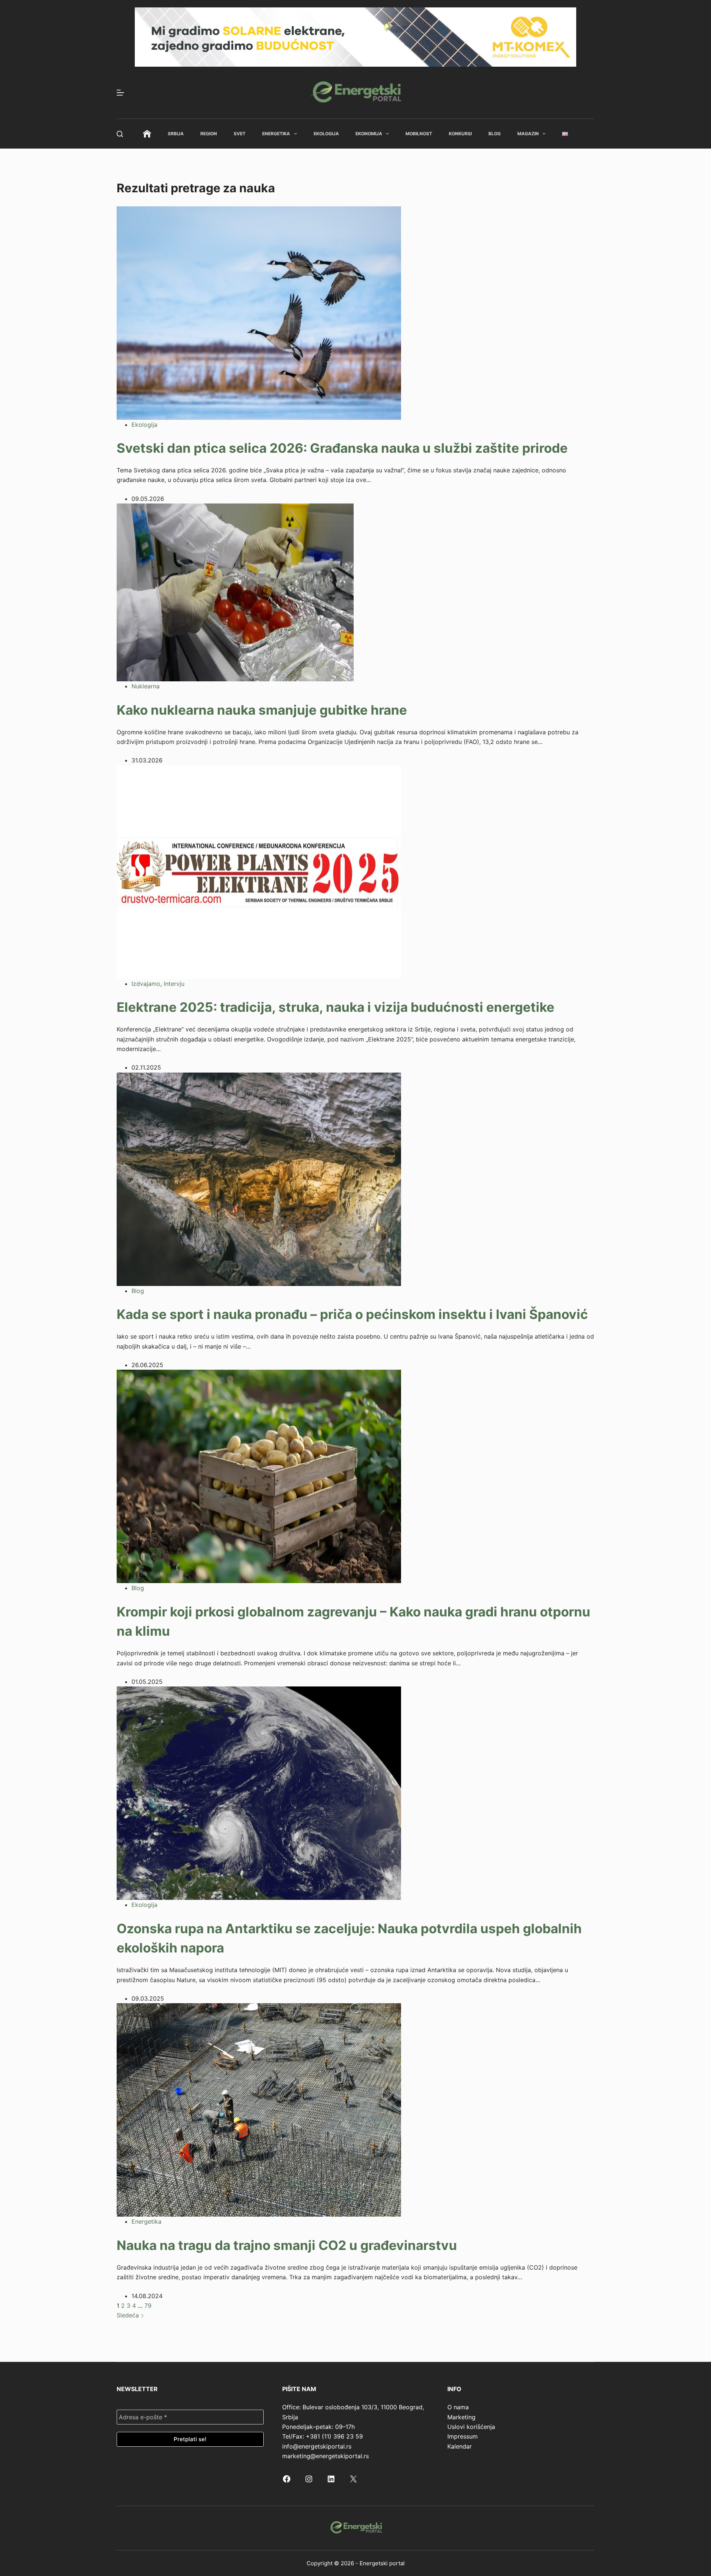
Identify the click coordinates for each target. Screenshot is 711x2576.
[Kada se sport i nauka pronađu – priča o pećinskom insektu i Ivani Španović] (259, 1179)
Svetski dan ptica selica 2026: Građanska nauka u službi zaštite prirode (342, 448)
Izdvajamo (146, 984)
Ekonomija (369, 134)
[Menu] (120, 93)
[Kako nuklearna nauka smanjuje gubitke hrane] (235, 592)
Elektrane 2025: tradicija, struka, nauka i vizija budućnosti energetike (336, 1007)
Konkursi (460, 134)
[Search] (120, 134)
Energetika (276, 134)
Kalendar (460, 2446)
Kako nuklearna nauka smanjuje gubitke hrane (262, 710)
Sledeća (129, 2315)
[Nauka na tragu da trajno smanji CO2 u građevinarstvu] (259, 2110)
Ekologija (326, 134)
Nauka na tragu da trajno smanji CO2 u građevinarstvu (287, 2245)
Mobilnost (419, 134)
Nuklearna (146, 686)
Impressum (463, 2436)
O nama (458, 2407)
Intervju (174, 984)
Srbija (176, 134)
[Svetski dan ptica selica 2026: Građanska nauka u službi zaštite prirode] (259, 312)
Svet (240, 134)
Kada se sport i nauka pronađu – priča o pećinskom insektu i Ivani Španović (352, 1314)
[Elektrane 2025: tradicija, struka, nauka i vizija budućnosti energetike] (259, 871)
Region (209, 134)
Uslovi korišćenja (471, 2427)
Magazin (528, 134)
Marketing (461, 2417)
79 (148, 2306)
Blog (495, 134)
